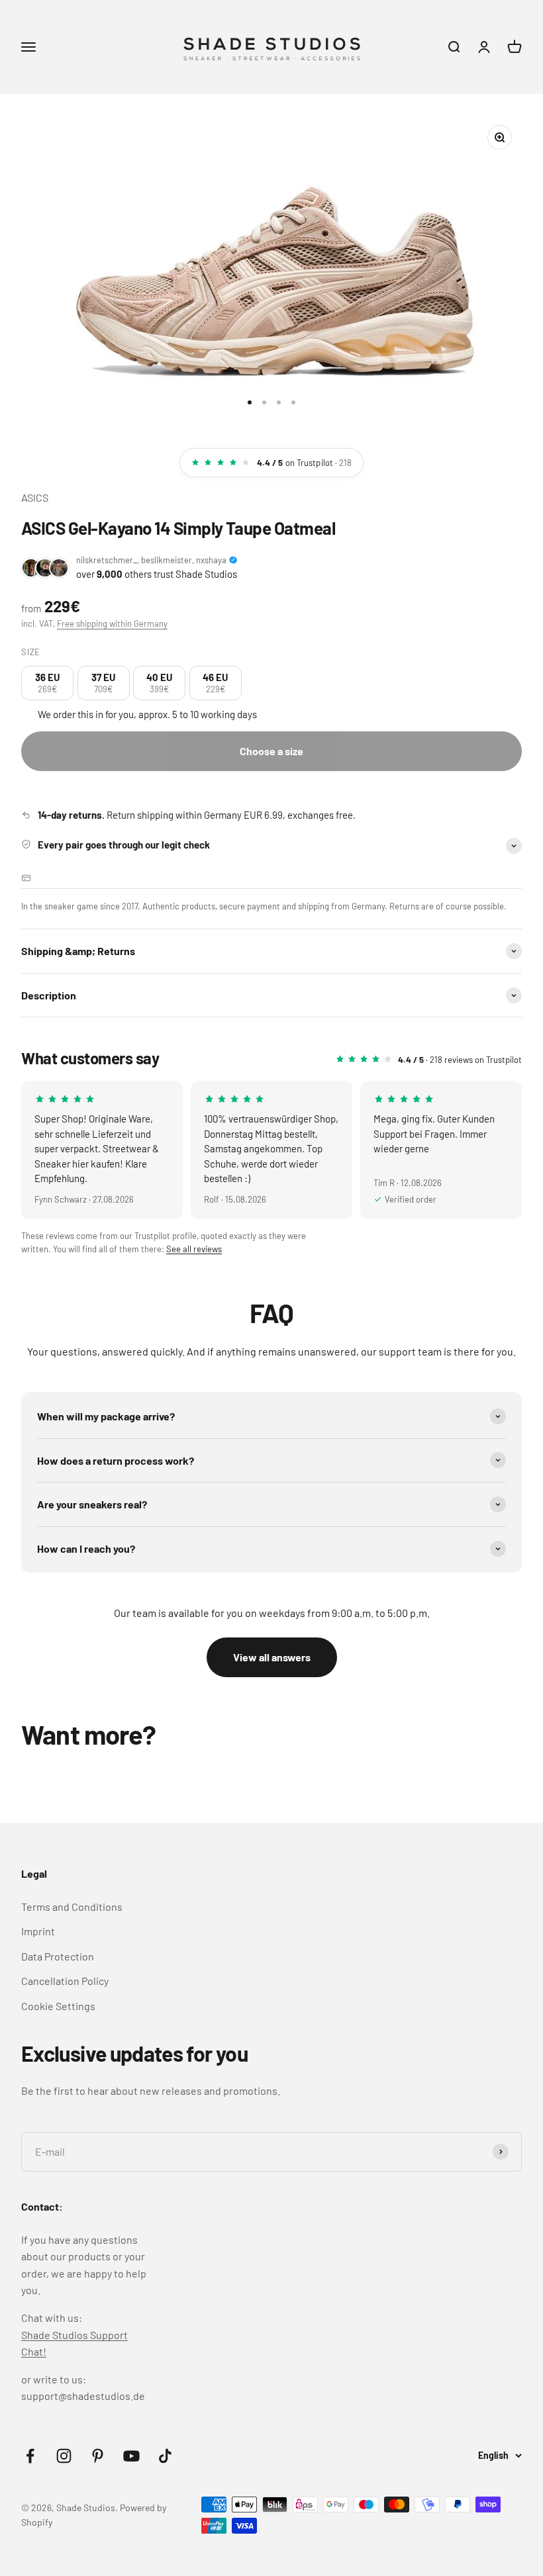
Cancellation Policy (65, 1981)
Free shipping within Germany (112, 623)
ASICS (35, 497)
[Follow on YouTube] (131, 2456)
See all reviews (194, 1249)
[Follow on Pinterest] (98, 2456)
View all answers (272, 1657)
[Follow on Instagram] (64, 2456)
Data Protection (58, 1956)
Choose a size (271, 751)
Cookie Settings (58, 2006)
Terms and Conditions (72, 1907)
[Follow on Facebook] (30, 2456)
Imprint (38, 1931)
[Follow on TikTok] (165, 2456)
